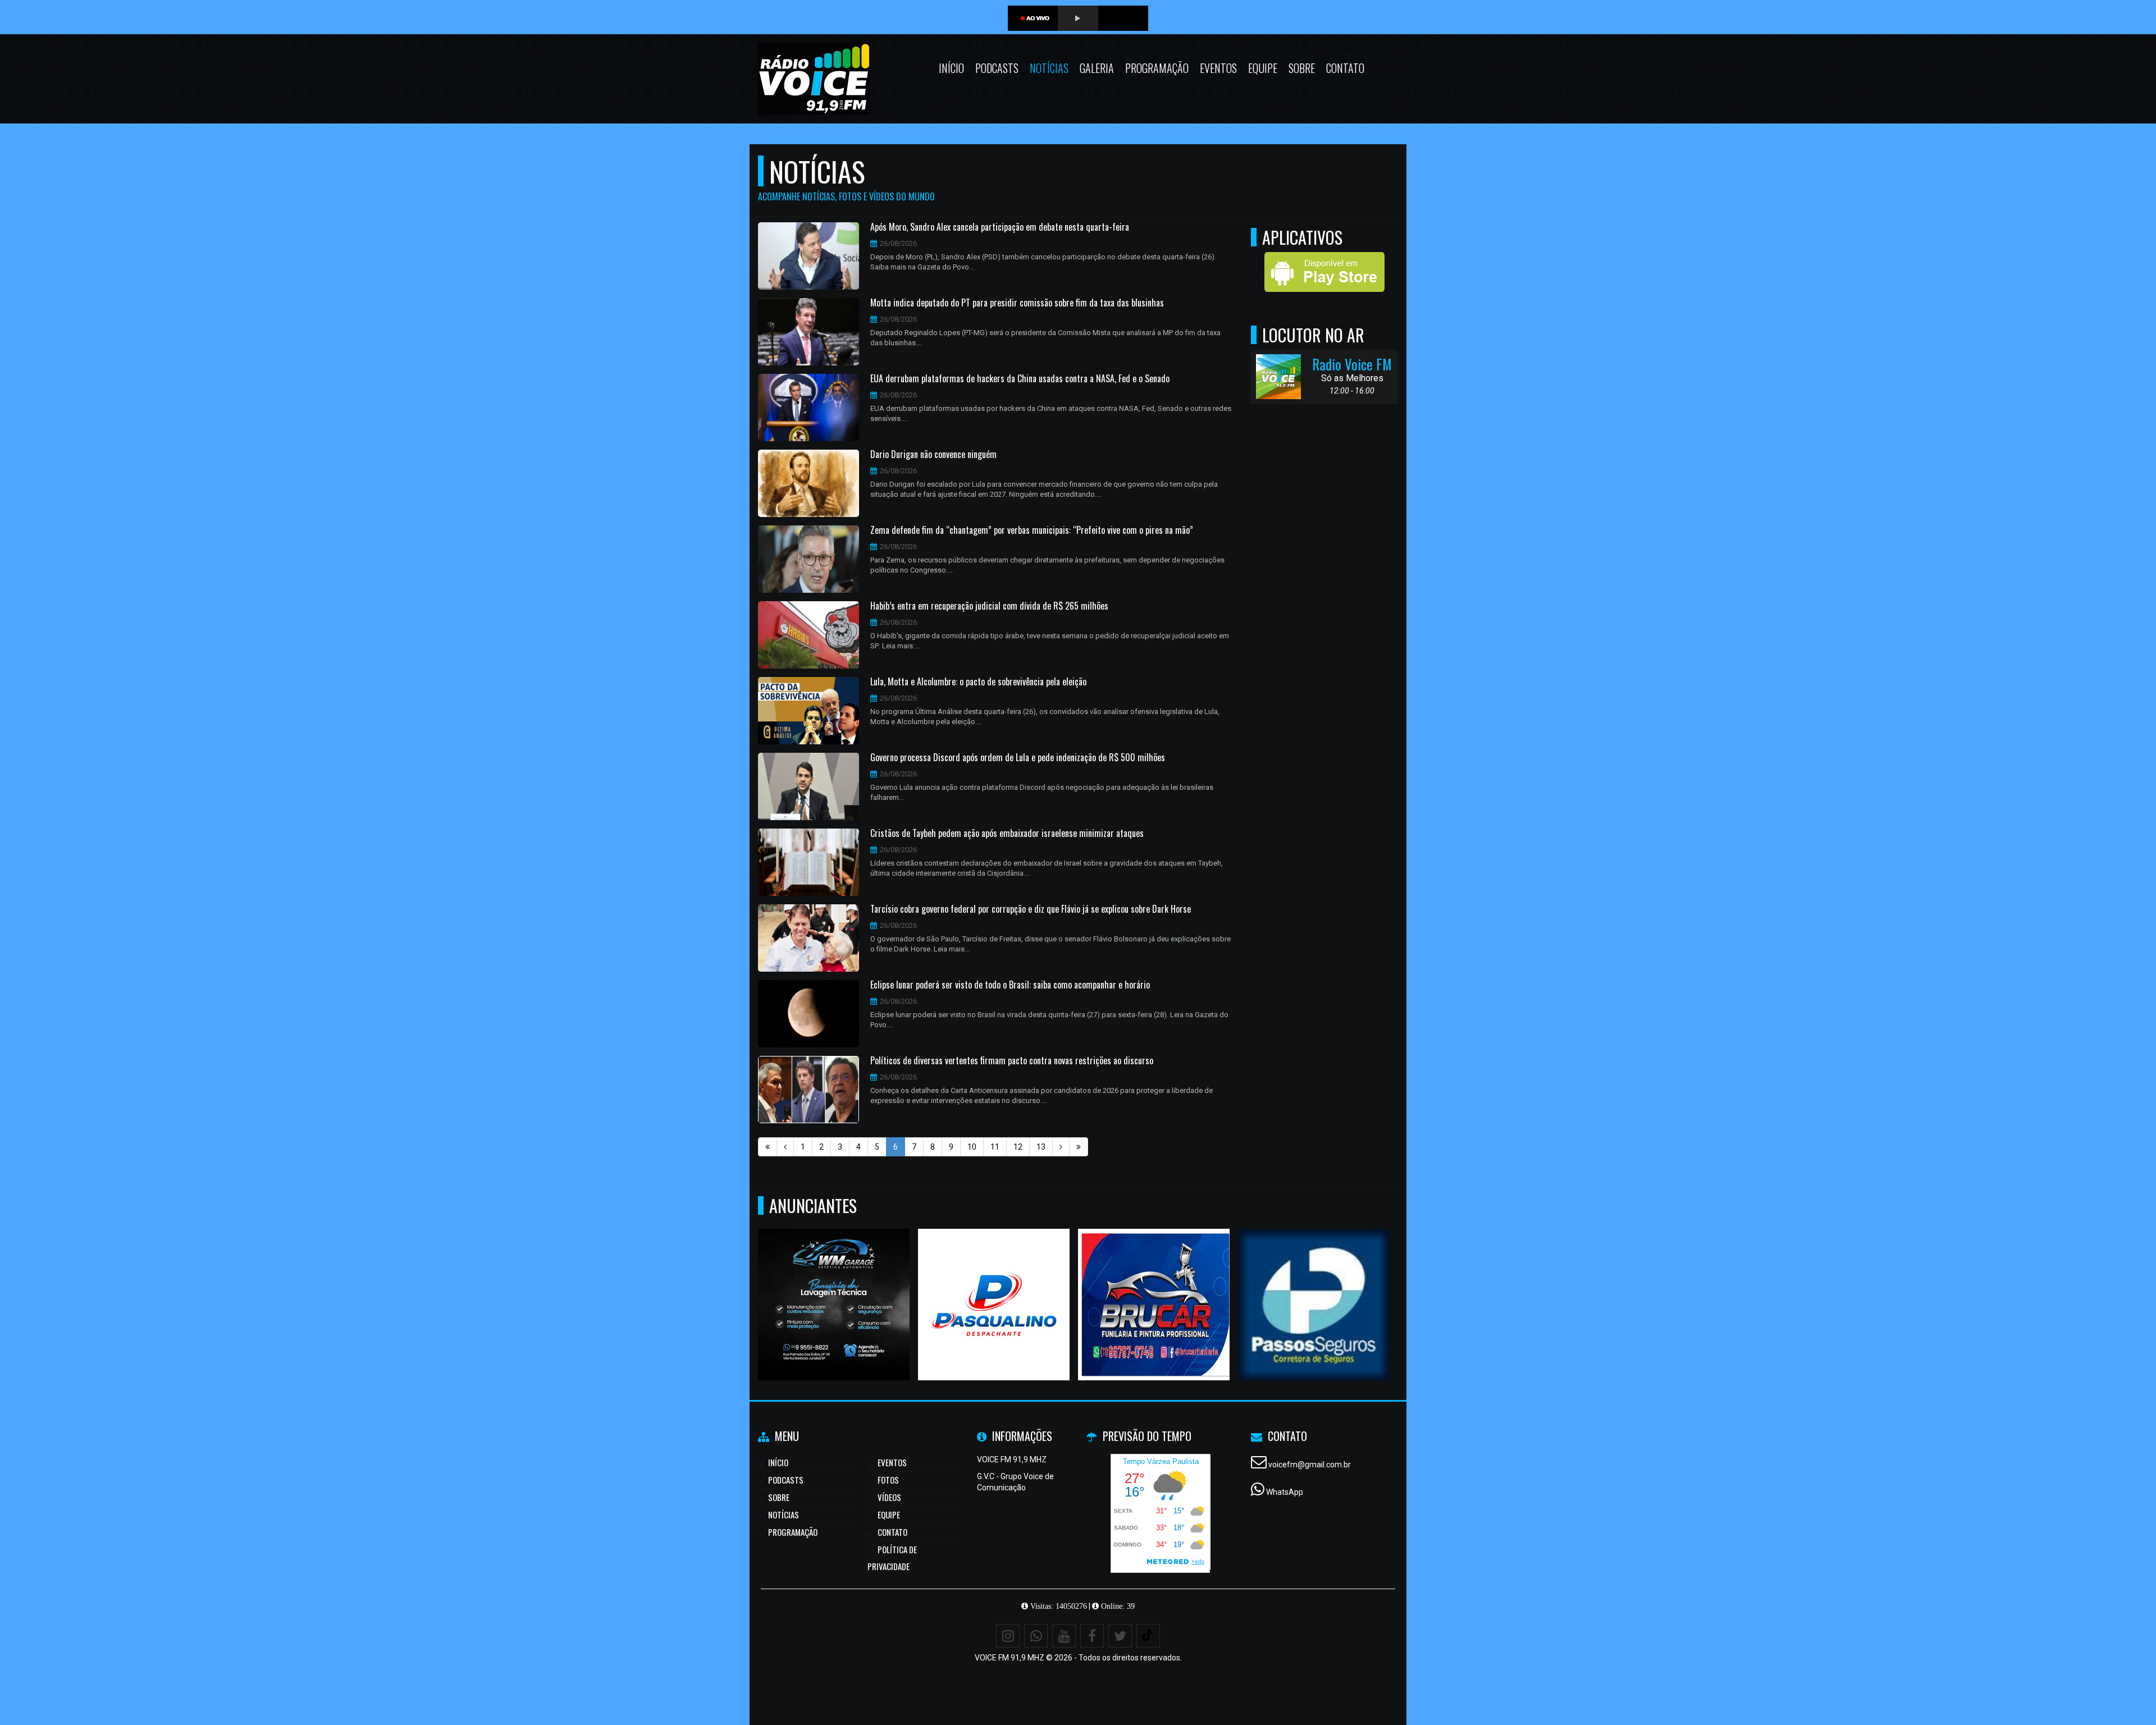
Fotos (888, 1480)
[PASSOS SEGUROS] (1314, 1284)
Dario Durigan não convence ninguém (933, 455)
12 (1018, 1147)
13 (1041, 1147)
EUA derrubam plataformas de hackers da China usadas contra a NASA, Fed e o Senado (1020, 379)
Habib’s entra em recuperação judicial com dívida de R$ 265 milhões (989, 606)
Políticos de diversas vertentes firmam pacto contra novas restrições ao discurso (1012, 1061)
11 (995, 1147)
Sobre (1302, 68)
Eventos (1218, 68)
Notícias (1049, 68)
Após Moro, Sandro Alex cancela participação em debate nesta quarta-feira (1000, 227)
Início (951, 68)
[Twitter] (1120, 1636)
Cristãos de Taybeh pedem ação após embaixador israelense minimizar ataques (1007, 834)
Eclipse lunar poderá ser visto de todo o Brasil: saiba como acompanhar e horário (1010, 985)
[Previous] (785, 1147)
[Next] (1061, 1147)
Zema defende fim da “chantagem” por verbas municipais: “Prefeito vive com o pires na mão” (1032, 530)
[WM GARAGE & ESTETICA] (834, 1284)
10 (972, 1147)
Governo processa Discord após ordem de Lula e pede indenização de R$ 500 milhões (1018, 758)
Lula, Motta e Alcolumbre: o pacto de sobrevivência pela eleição (978, 682)
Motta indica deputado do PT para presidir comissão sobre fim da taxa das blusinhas (1017, 303)
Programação (1157, 68)
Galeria (1097, 68)
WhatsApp (1285, 1492)
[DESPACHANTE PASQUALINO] (994, 1284)
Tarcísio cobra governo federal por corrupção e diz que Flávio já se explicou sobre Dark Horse (1031, 909)
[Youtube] (1064, 1636)
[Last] (1079, 1147)
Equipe (1263, 68)
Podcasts (997, 68)
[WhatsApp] (1036, 1636)
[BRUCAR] (1154, 1284)
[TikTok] (1148, 1636)
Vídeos (889, 1497)
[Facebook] (1092, 1636)
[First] (768, 1147)
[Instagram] (1008, 1636)
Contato (1345, 68)
